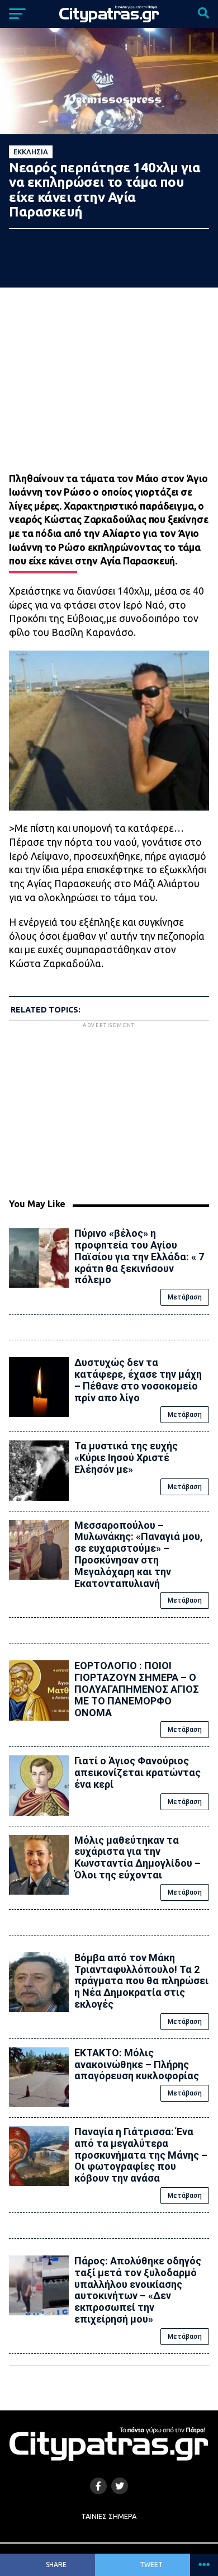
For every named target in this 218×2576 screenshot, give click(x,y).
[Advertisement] (109, 1109)
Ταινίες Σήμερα (109, 2516)
